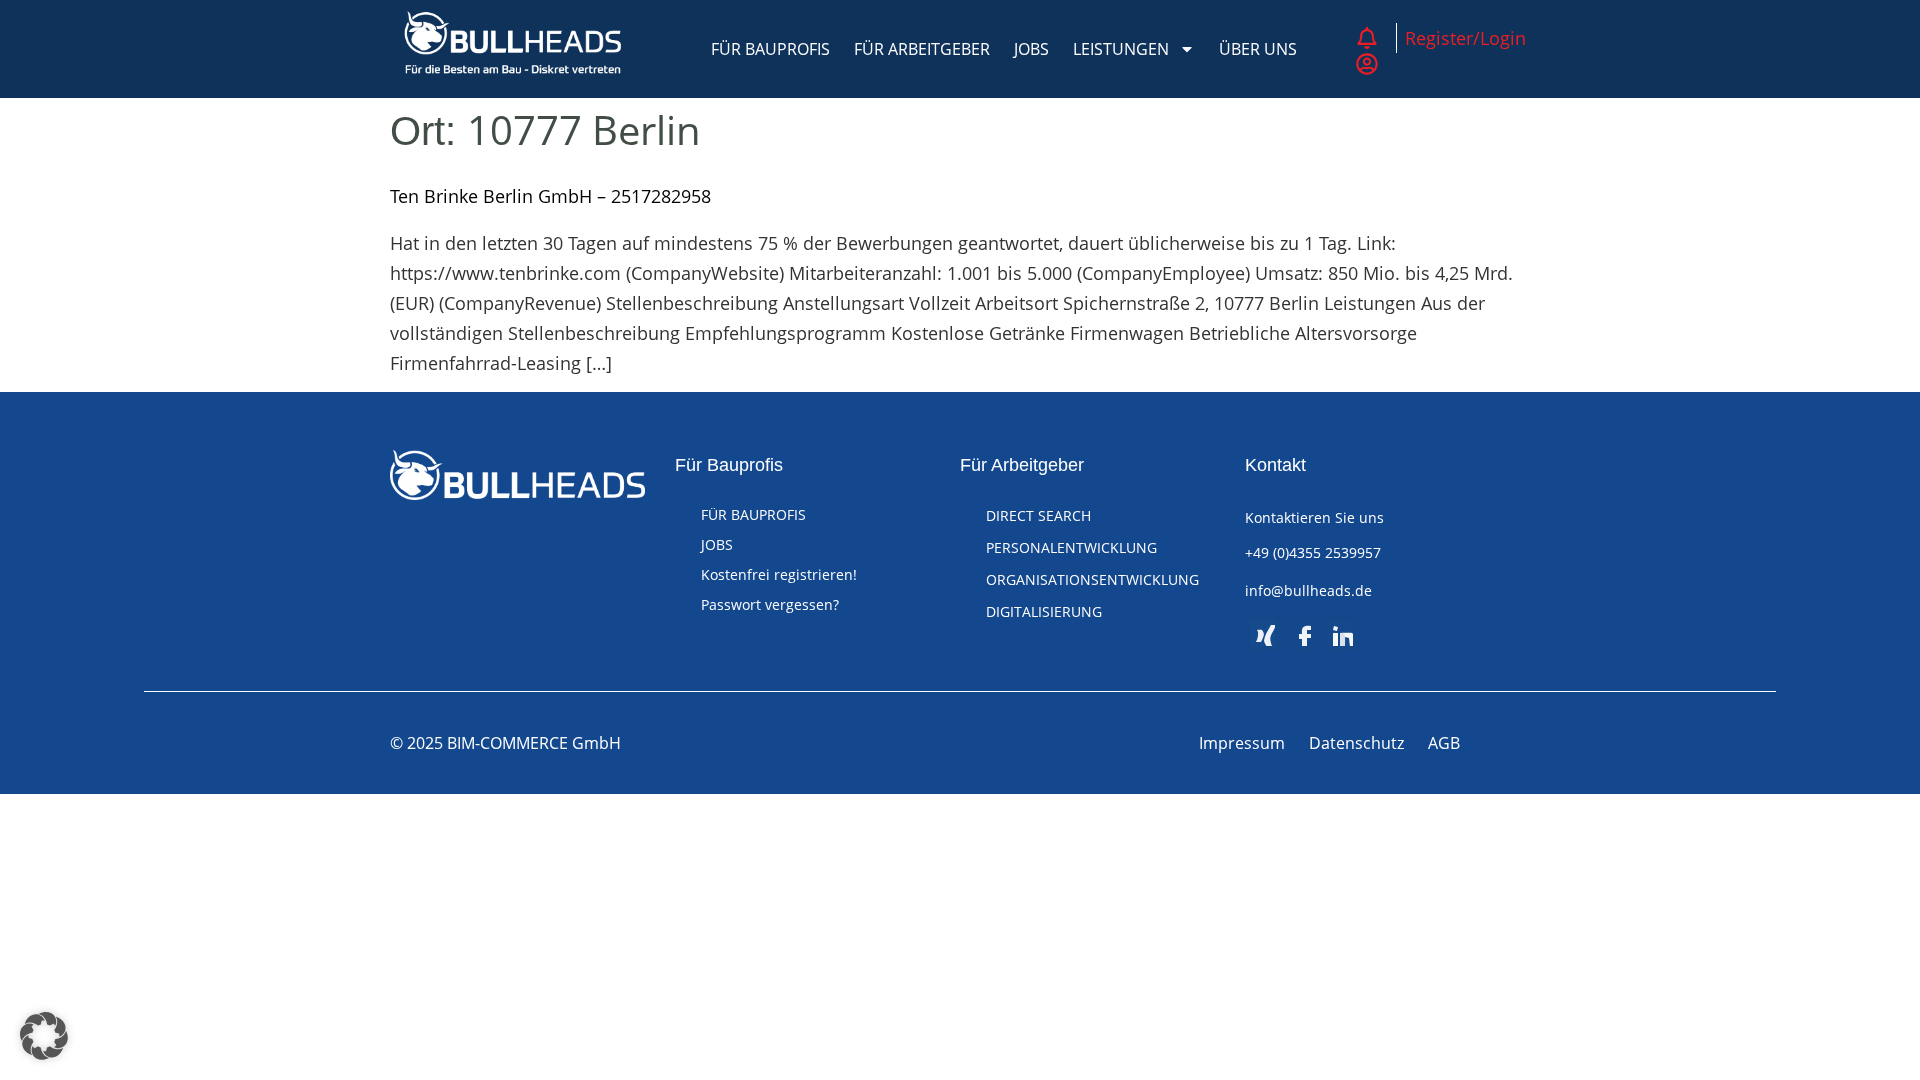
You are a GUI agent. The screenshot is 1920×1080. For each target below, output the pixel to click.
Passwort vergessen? (770, 604)
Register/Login (1465, 38)
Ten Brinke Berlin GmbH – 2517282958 (550, 196)
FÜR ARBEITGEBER (922, 49)
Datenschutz (1356, 743)
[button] (44, 1036)
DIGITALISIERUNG (1044, 611)
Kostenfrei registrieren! (779, 574)
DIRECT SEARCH (1038, 515)
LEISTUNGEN (1121, 49)
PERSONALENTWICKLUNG (1071, 547)
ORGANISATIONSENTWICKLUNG (1092, 579)
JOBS (1031, 49)
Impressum (1242, 743)
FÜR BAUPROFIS (770, 49)
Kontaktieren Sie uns (1314, 517)
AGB (1444, 743)
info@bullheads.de (1308, 590)
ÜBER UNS (1258, 49)
